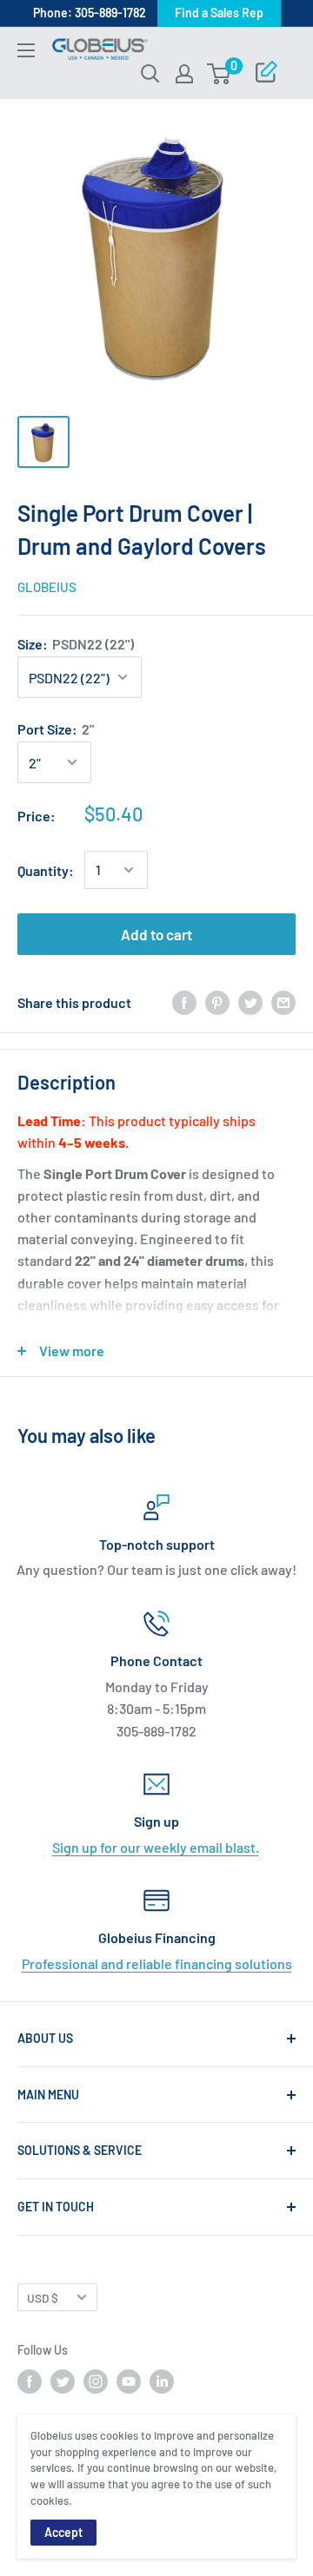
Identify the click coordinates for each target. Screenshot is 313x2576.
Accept (63, 2532)
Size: (76, 644)
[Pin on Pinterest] (217, 1002)
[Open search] (150, 74)
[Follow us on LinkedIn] (162, 2382)
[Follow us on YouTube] (129, 2382)
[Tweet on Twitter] (250, 1002)
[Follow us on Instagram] (96, 2382)
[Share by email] (283, 1002)
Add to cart (156, 934)
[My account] (184, 74)
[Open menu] (26, 50)
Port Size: (56, 729)
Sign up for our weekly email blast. (156, 1847)
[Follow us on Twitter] (63, 2382)
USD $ (43, 2298)
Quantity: (46, 870)
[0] (220, 74)
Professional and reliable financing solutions (157, 1963)
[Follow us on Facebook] (30, 2382)
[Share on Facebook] (184, 1002)
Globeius (47, 587)
